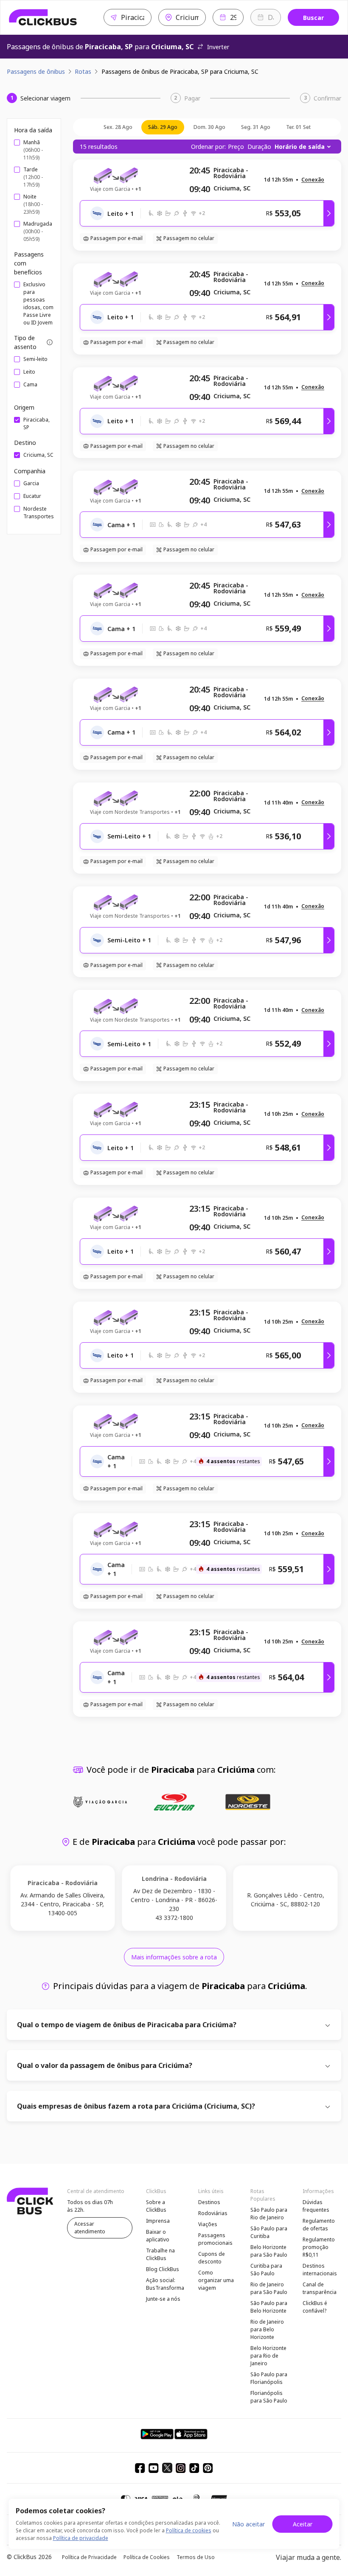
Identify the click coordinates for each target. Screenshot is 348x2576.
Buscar (313, 18)
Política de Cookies (147, 2557)
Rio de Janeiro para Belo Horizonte (267, 2329)
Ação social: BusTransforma (165, 2284)
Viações (208, 2224)
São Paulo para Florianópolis (269, 2378)
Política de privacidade (81, 2538)
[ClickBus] (43, 17)
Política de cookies (189, 2530)
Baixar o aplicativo (158, 2236)
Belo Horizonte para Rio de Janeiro (268, 2356)
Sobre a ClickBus (156, 2206)
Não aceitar (248, 2524)
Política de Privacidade (89, 2557)
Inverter (218, 47)
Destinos (209, 2202)
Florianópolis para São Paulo (269, 2397)
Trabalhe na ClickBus (160, 2254)
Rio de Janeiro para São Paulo (269, 2288)
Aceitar (303, 2524)
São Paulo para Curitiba (269, 2232)
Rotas (83, 71)
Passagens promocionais (215, 2239)
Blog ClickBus (163, 2269)
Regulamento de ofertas (319, 2225)
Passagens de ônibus (36, 71)
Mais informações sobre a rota (174, 1957)
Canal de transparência (320, 2288)
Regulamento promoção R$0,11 (319, 2247)
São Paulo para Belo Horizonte (269, 2307)
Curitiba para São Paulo (266, 2270)
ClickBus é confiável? (315, 2307)
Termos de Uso (196, 2557)
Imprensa (158, 2221)
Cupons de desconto (212, 2258)
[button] (313, 180)
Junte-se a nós (163, 2299)
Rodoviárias (213, 2213)
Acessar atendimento (90, 2228)
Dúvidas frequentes (316, 2206)
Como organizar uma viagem (216, 2280)
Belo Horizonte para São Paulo (269, 2251)
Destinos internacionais (320, 2270)
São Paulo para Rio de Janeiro (269, 2214)
